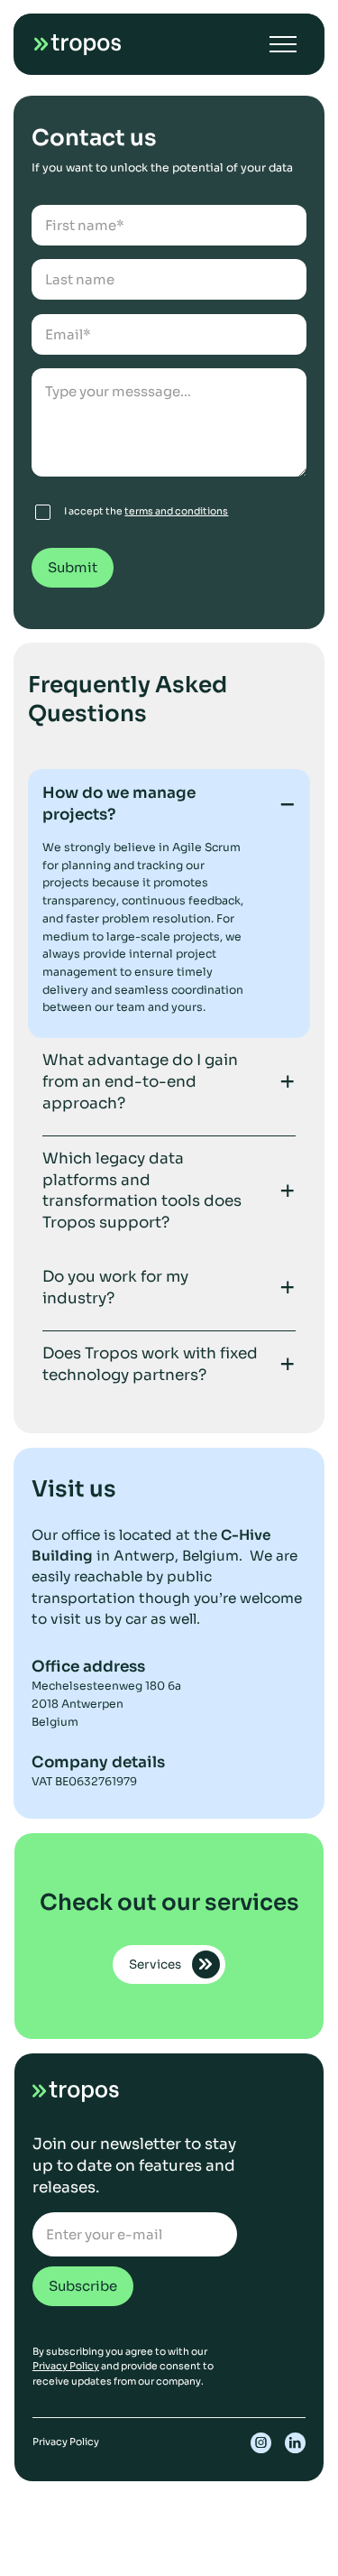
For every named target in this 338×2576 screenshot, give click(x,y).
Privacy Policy (66, 2366)
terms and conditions (176, 511)
